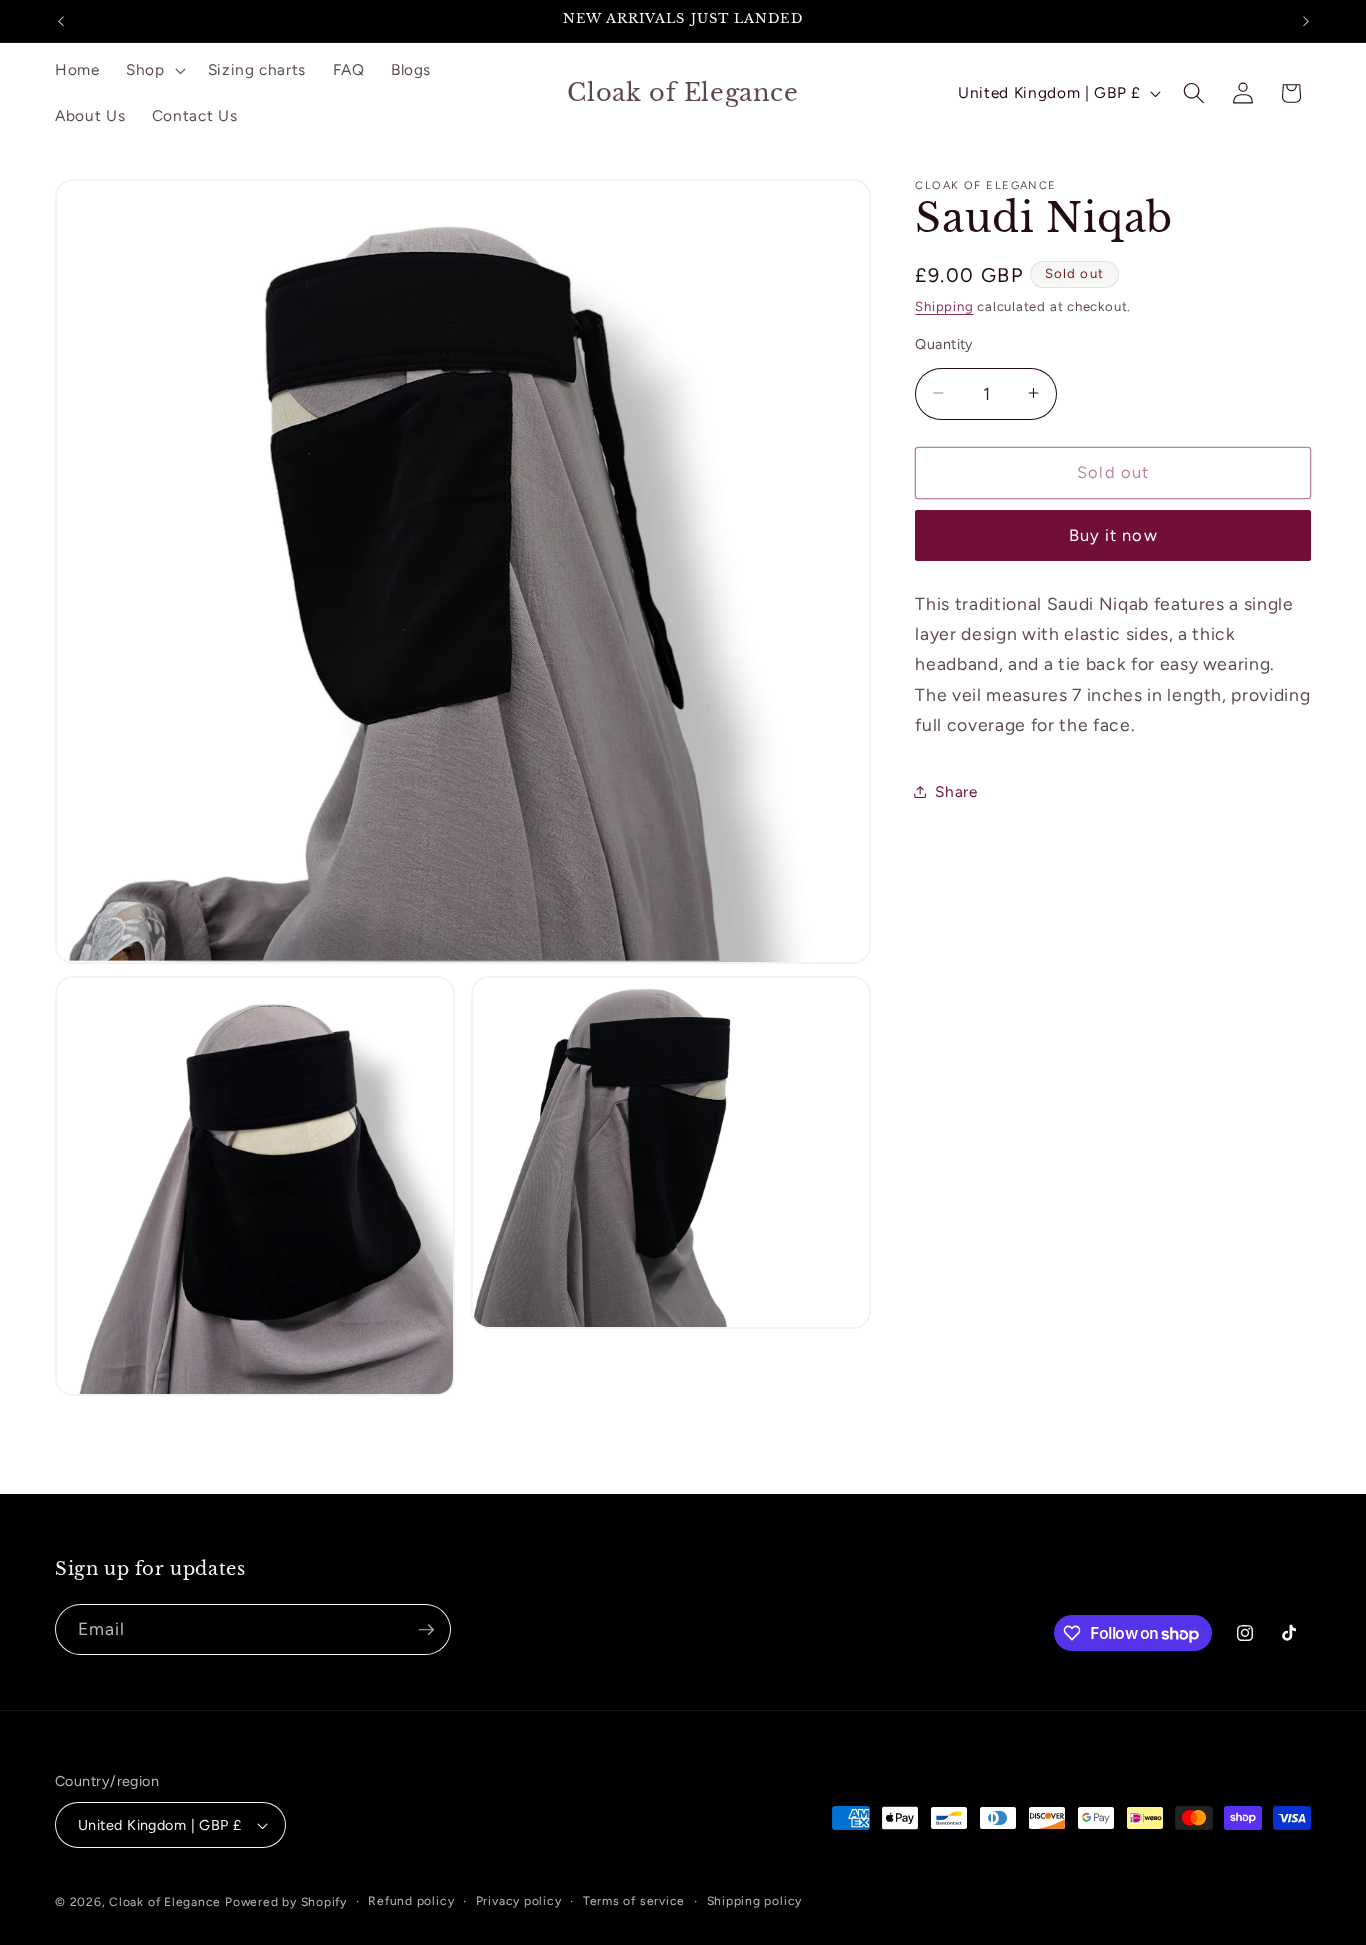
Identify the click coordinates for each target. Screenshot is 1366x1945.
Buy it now (1113, 535)
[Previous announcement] (61, 21)
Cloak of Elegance (165, 1902)
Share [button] (956, 790)
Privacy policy (519, 1901)
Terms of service (634, 1901)
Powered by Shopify (286, 1902)
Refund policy (411, 1901)
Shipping (944, 306)
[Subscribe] (426, 1630)
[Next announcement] (1306, 21)
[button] (154, 70)
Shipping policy (755, 1901)
